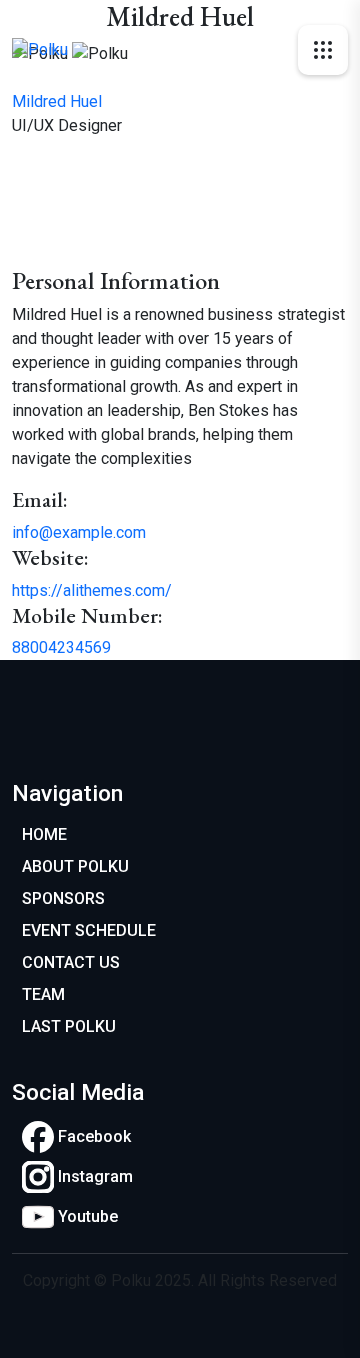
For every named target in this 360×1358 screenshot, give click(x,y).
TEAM (43, 994)
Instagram (93, 1176)
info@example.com (79, 532)
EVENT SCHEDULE (89, 930)
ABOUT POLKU (75, 866)
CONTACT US (71, 962)
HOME (44, 834)
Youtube (86, 1216)
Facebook (92, 1136)
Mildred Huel (57, 101)
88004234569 (61, 647)
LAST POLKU (69, 1026)
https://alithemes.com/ (92, 590)
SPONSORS (63, 898)
